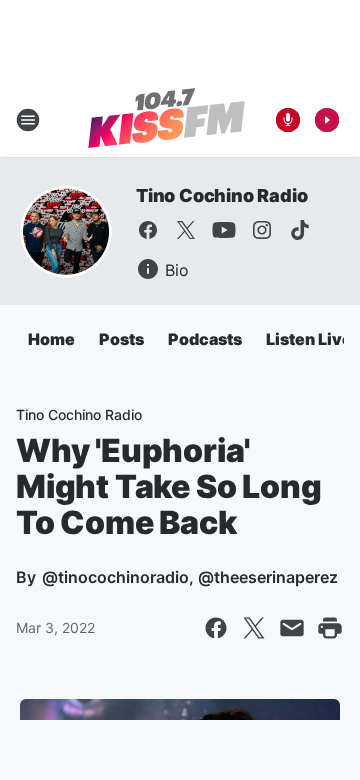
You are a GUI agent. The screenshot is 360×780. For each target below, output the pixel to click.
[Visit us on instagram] (262, 230)
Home (51, 339)
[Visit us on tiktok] (300, 230)
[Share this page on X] (254, 628)
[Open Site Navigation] (28, 120)
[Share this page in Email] (292, 628)
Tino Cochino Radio (221, 195)
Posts (121, 339)
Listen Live (309, 339)
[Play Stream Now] (327, 120)
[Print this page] (330, 628)
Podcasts (205, 339)
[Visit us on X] (186, 230)
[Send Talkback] (288, 120)
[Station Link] (166, 120)
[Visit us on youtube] (224, 230)
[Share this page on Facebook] (216, 628)
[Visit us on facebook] (148, 230)
